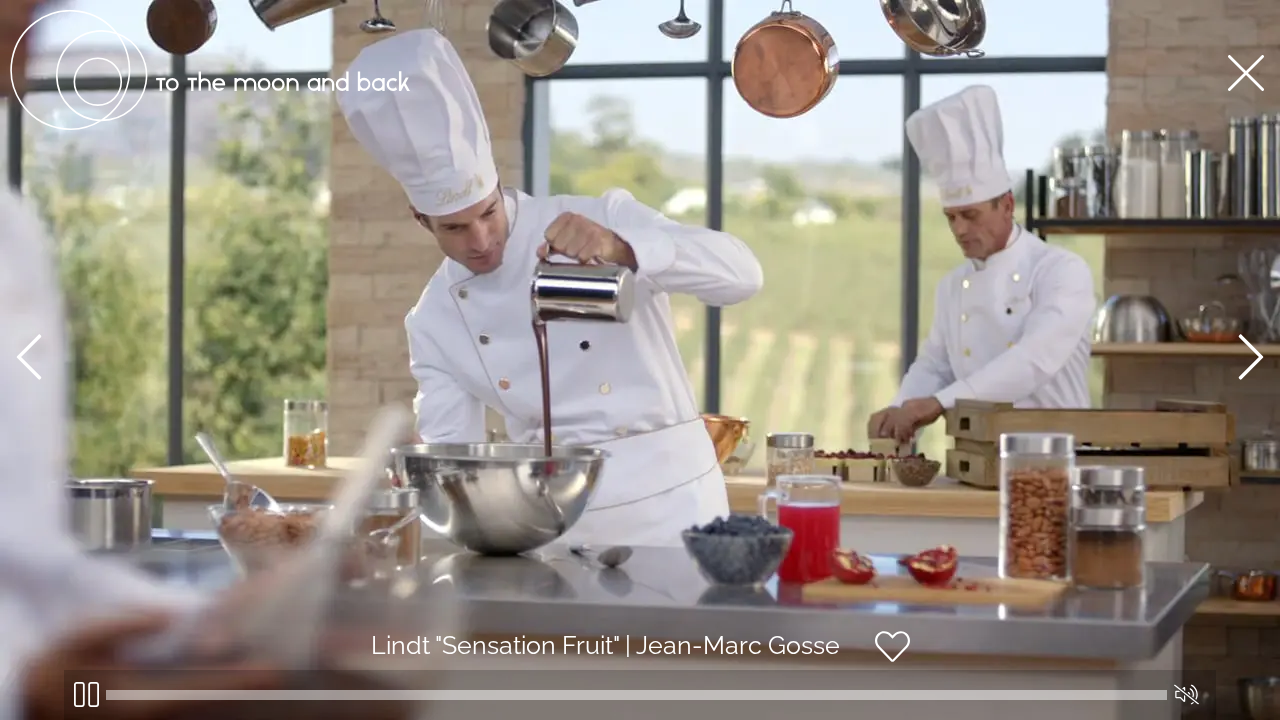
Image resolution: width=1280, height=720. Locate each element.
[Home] (210, 125)
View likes (970, 663)
